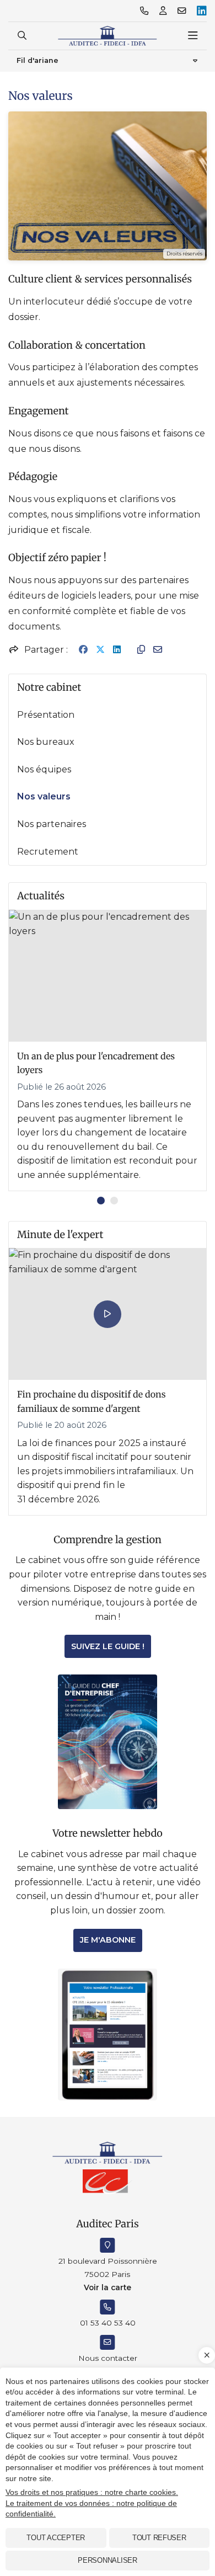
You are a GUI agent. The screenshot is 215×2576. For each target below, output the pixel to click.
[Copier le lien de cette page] (141, 650)
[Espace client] (163, 11)
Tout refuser (159, 2538)
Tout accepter (56, 2538)
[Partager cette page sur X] (100, 650)
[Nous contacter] (182, 11)
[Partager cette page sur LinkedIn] (117, 650)
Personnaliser (108, 2560)
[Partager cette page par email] (158, 650)
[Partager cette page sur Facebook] (83, 650)
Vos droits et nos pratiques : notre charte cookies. (92, 2492)
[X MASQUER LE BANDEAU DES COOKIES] (207, 2355)
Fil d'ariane (37, 60)
